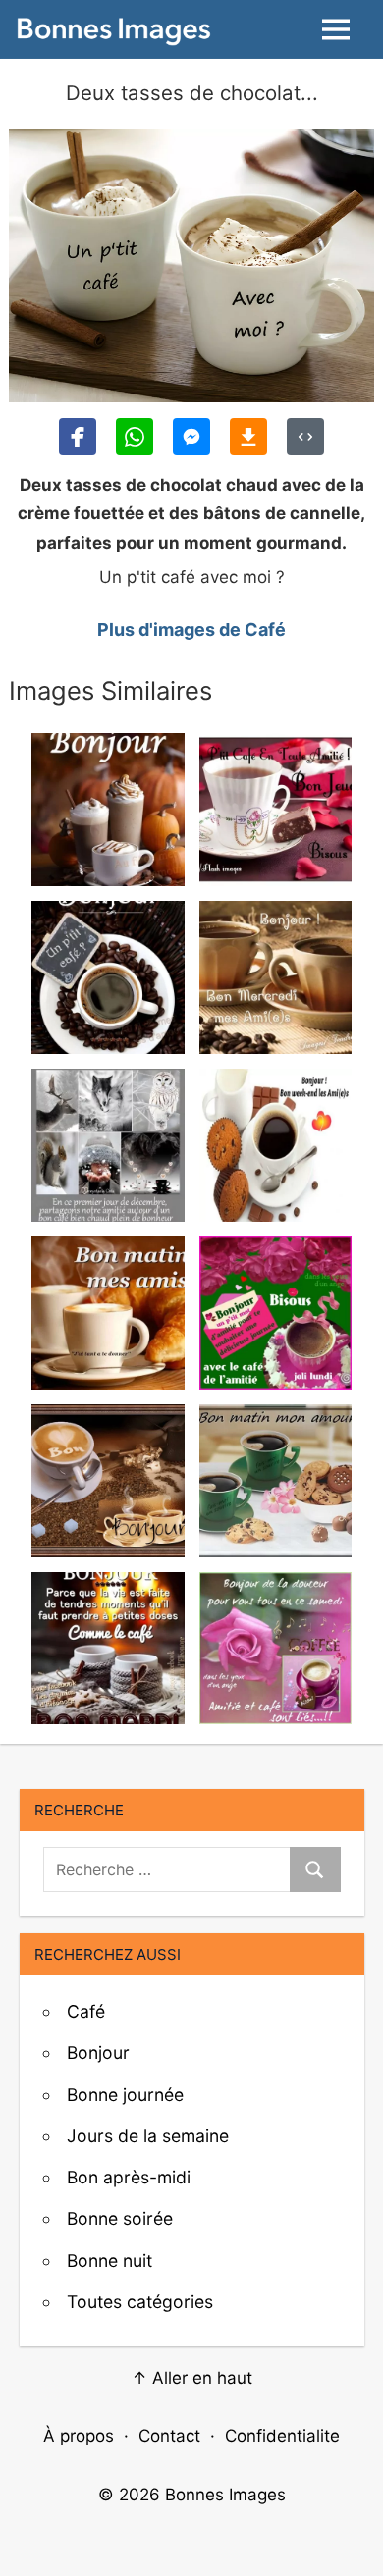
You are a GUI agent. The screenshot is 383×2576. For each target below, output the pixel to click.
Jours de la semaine (148, 2136)
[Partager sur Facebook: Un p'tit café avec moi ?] (78, 437)
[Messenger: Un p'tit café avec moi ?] (191, 437)
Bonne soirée (120, 2218)
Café (86, 2011)
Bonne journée (125, 2095)
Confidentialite (282, 2436)
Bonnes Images (225, 2495)
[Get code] (305, 437)
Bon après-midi (129, 2177)
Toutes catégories (140, 2302)
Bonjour (98, 2052)
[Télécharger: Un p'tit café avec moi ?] (248, 437)
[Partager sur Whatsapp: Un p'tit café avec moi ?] (135, 437)
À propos (79, 2436)
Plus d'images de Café (191, 630)
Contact (169, 2436)
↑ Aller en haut (192, 2378)
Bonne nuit (109, 2261)
